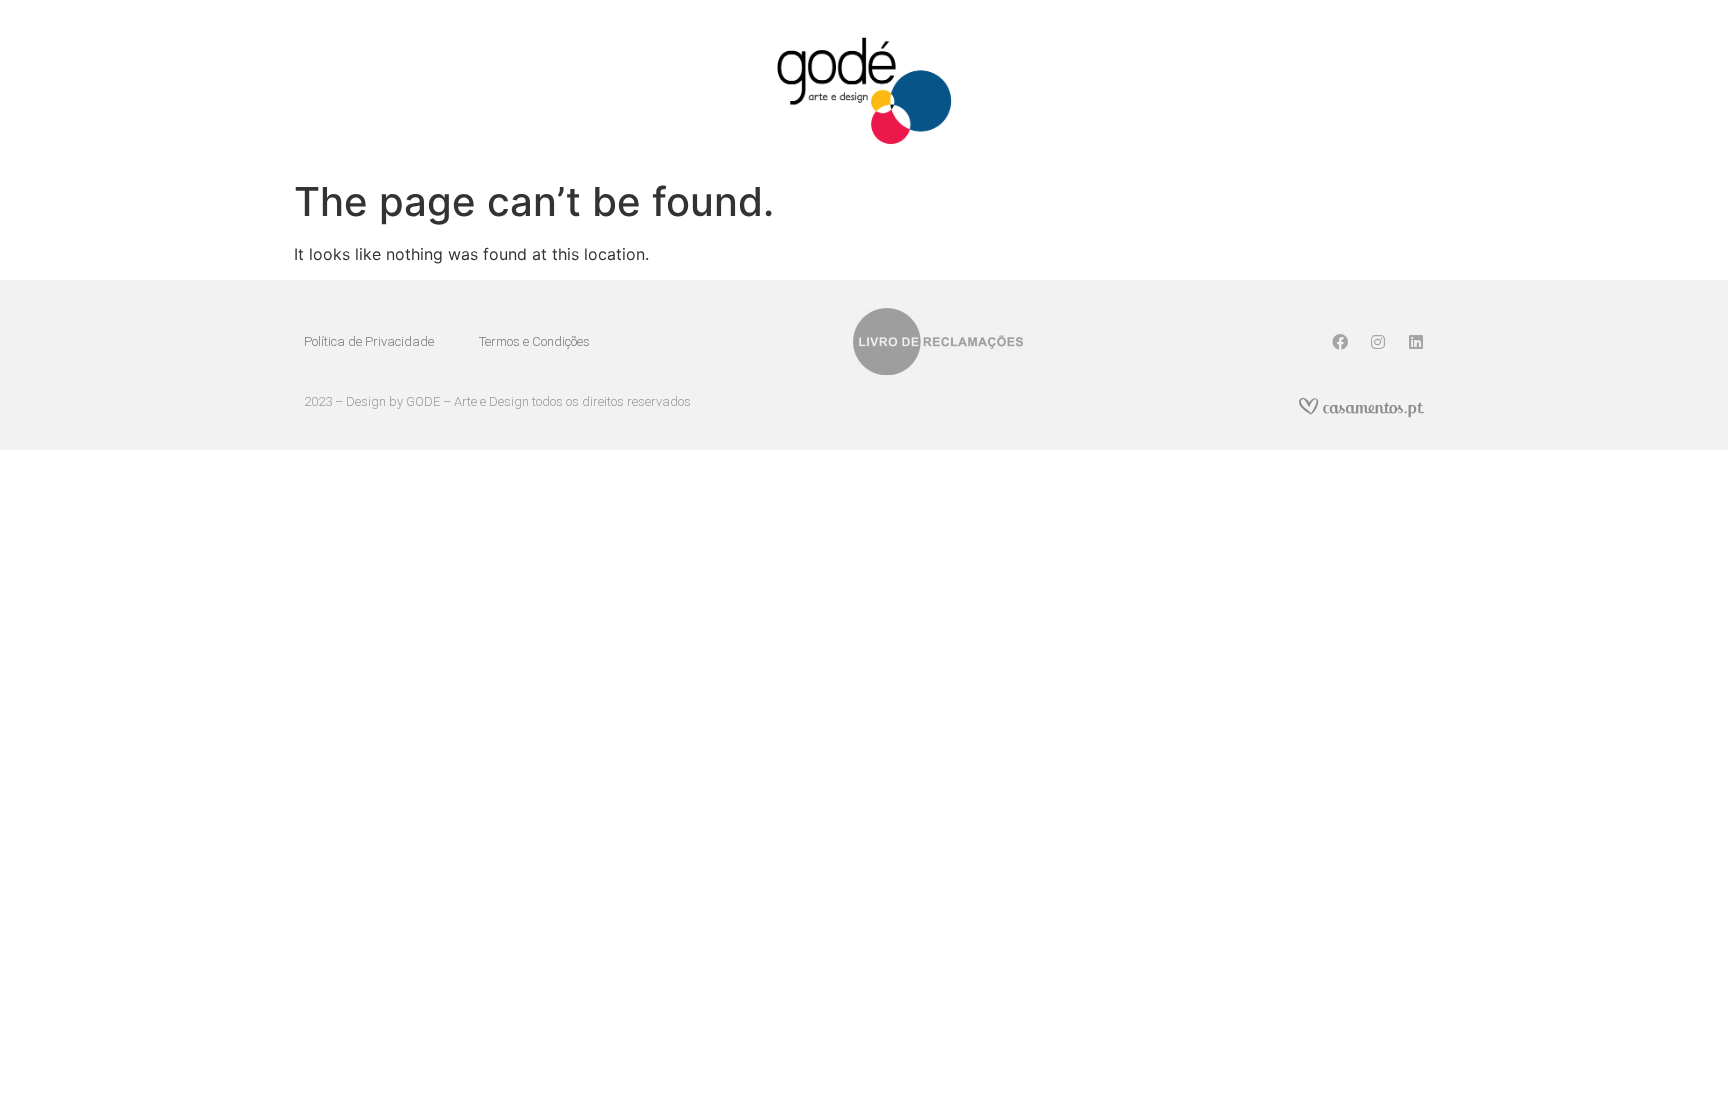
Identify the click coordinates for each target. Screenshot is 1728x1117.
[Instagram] (1378, 342)
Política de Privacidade (369, 341)
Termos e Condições (534, 341)
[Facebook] (1340, 342)
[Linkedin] (1416, 342)
